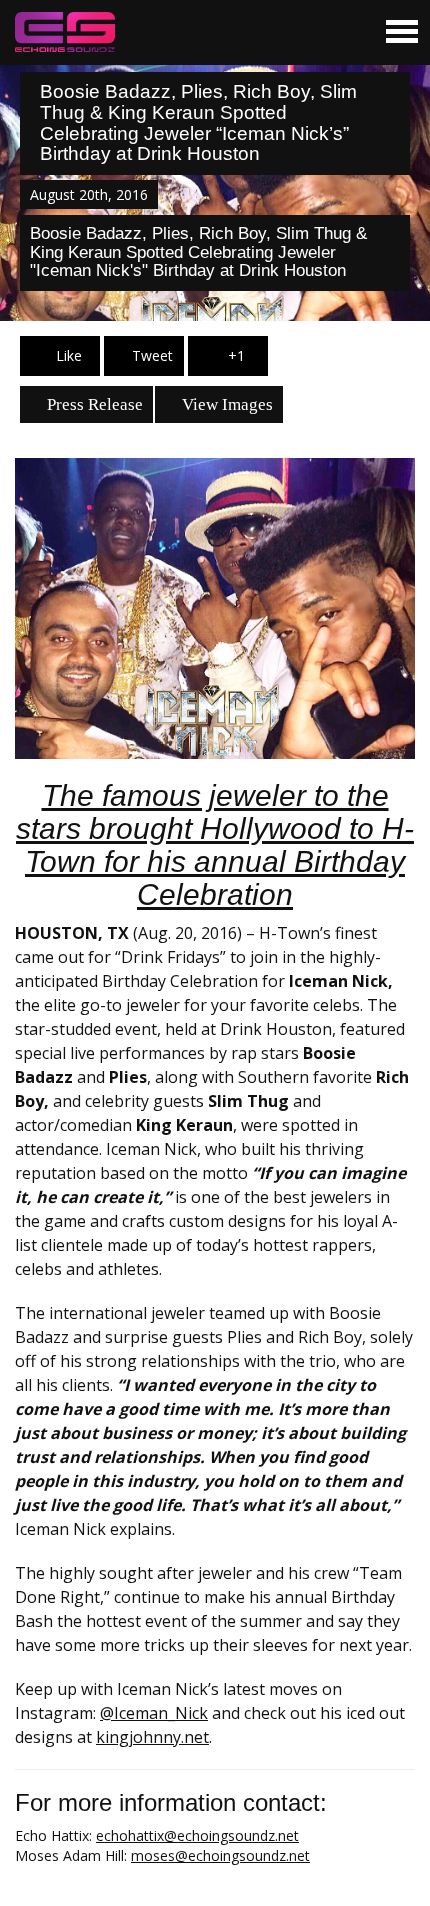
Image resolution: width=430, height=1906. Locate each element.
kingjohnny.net (152, 1737)
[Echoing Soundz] (65, 32)
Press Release (93, 404)
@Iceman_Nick (154, 1713)
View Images (225, 404)
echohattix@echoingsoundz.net (197, 1835)
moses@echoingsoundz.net (220, 1855)
